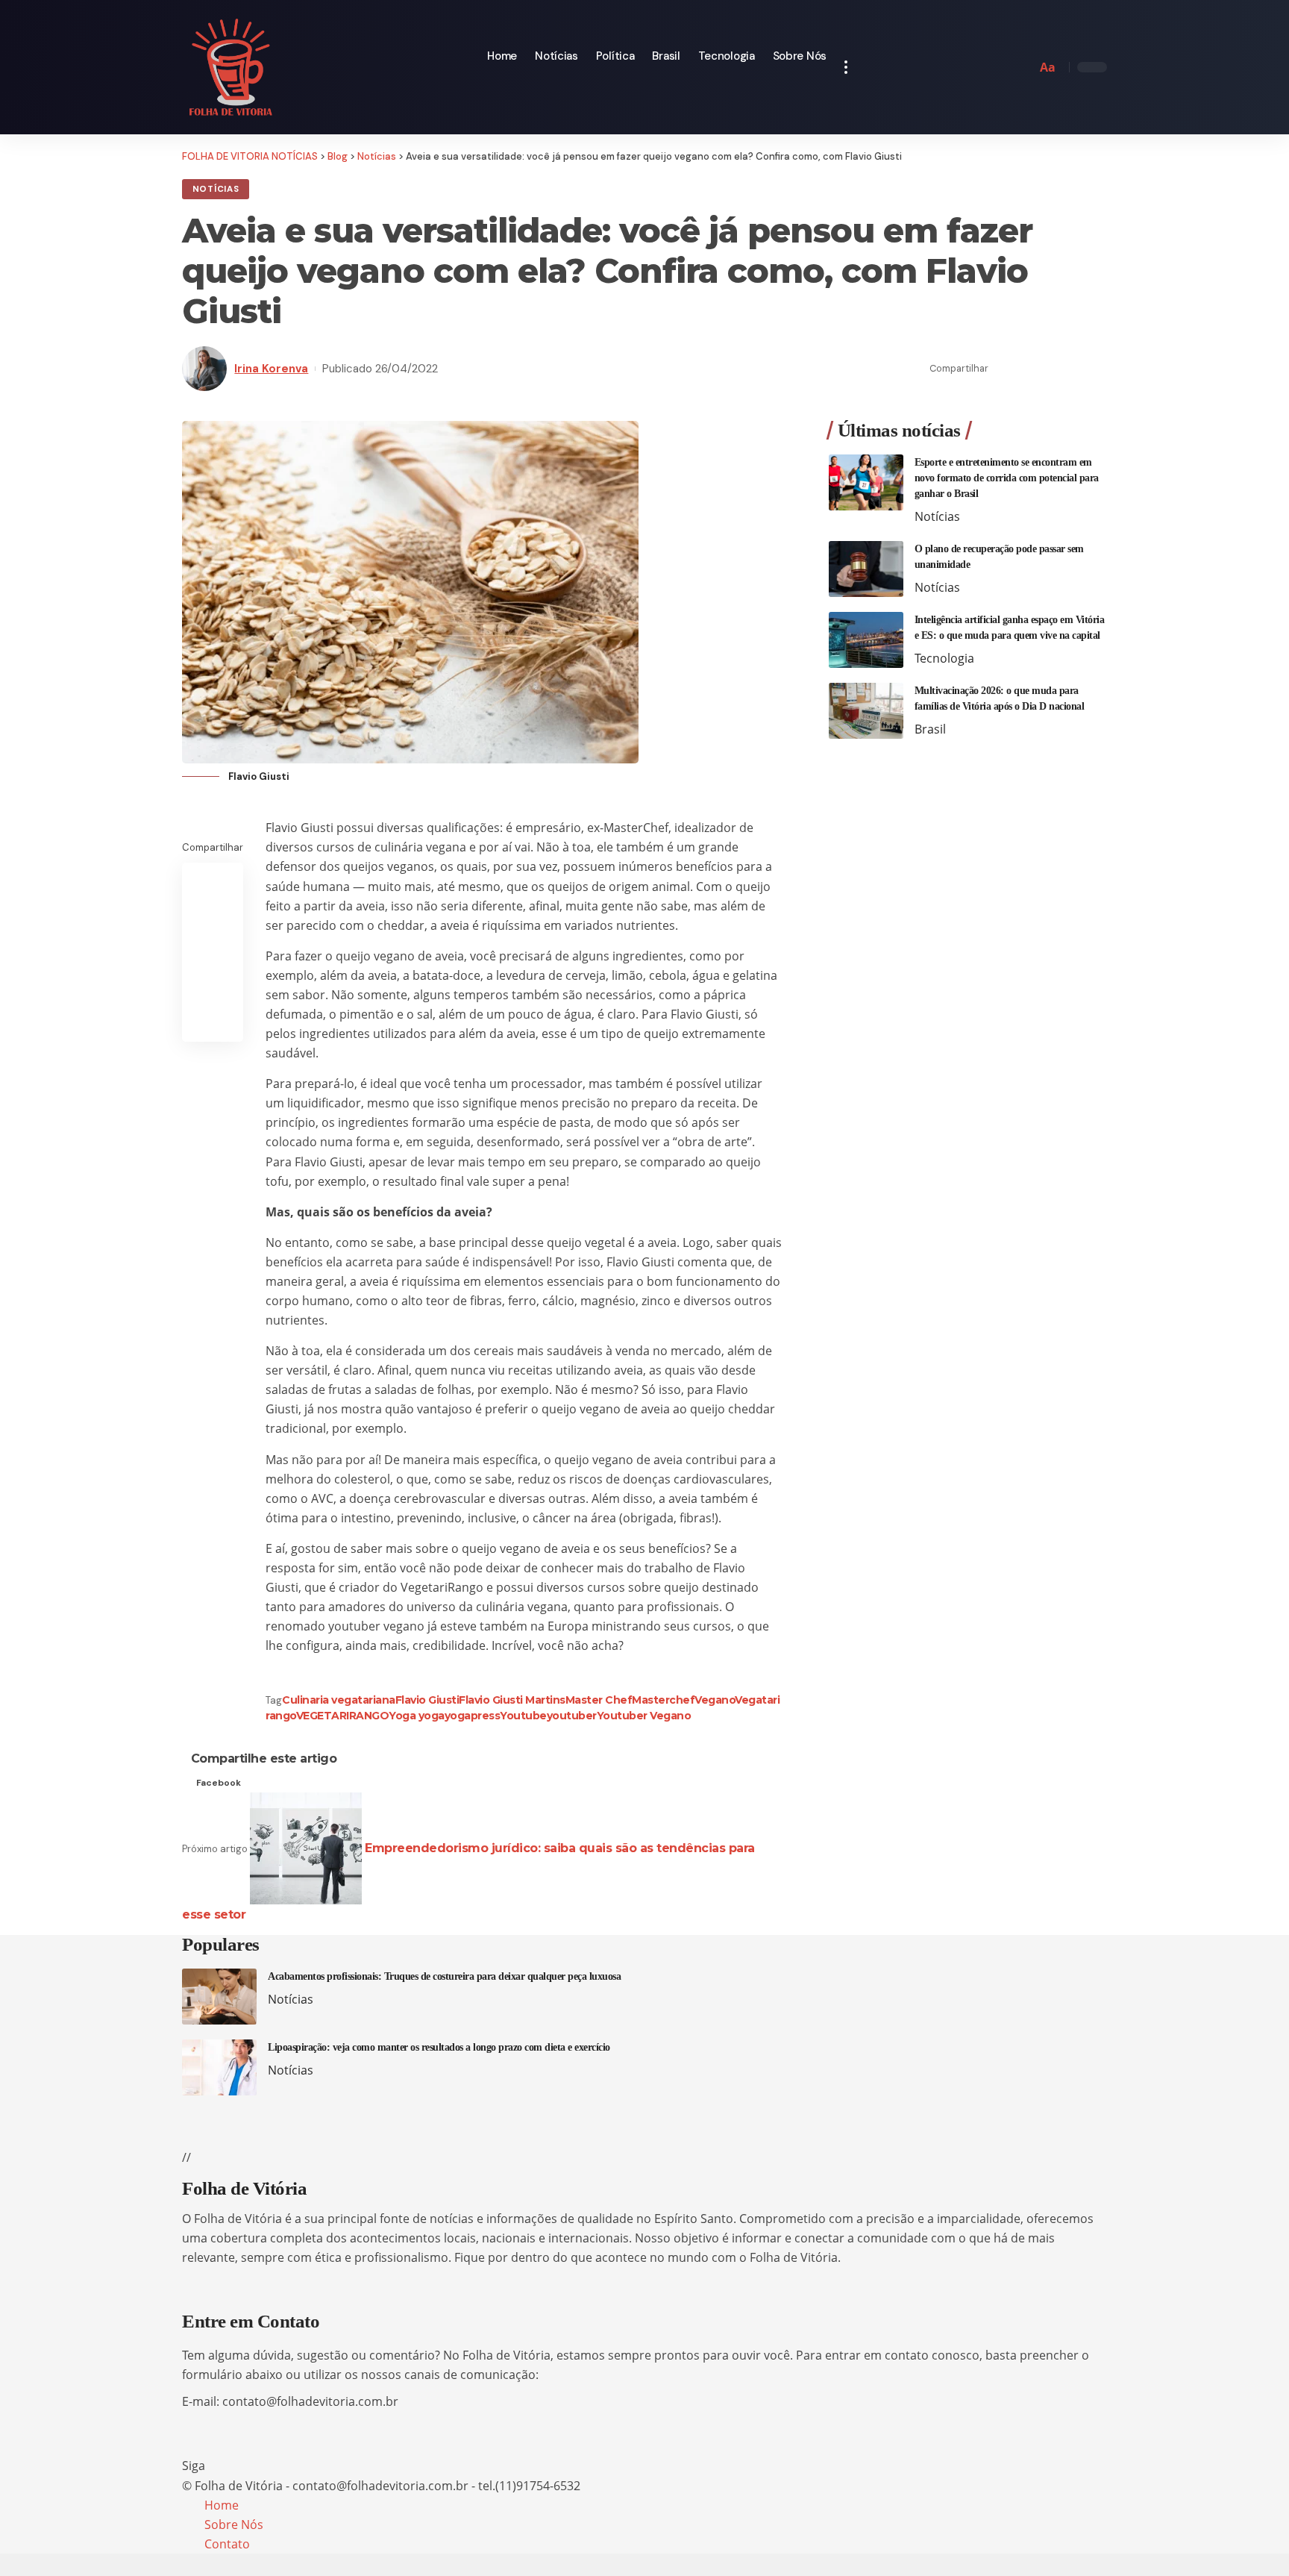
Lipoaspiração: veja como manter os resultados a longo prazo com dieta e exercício (439, 2047)
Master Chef (599, 1700)
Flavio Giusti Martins (512, 1700)
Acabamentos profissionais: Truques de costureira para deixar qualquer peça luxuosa (444, 1976)
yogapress (473, 1716)
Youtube (523, 1716)
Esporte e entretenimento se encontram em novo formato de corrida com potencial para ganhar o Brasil (1007, 478)
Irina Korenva (271, 369)
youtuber (572, 1716)
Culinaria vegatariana (339, 1700)
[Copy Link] (1050, 369)
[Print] (1073, 369)
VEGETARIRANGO (343, 1716)
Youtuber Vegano (644, 1716)
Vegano (715, 1700)
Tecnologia (944, 658)
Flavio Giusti (427, 1700)
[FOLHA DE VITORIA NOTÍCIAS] (231, 67)
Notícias (216, 189)
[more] (846, 67)
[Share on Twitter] (1027, 369)
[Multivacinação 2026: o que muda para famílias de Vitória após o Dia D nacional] (866, 711)
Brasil (930, 729)
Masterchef (663, 1700)
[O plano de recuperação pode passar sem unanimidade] (866, 569)
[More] (1097, 369)
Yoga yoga (417, 1716)
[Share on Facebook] (1004, 369)
